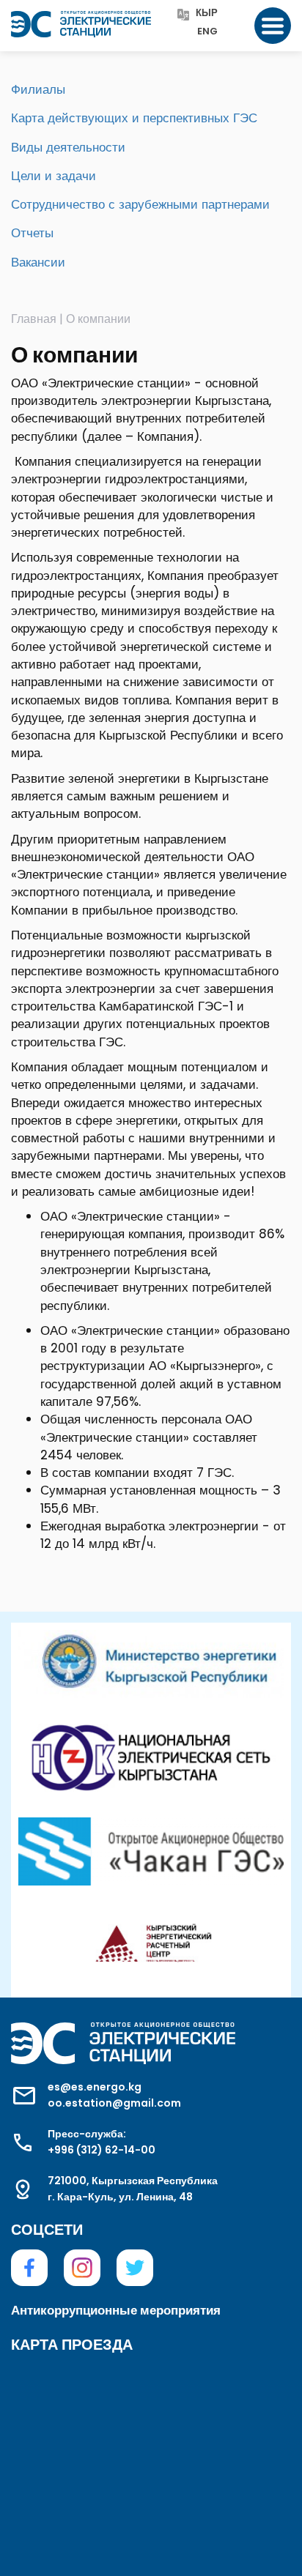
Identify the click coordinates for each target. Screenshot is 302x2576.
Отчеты (32, 233)
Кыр (207, 14)
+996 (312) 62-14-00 (102, 2150)
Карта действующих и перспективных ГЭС (134, 118)
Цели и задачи (54, 176)
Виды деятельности (68, 147)
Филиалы (38, 89)
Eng (207, 32)
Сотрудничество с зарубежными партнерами (140, 204)
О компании (98, 319)
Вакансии (38, 262)
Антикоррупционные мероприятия (116, 2310)
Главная (34, 319)
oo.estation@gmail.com (114, 2103)
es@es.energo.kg (95, 2087)
